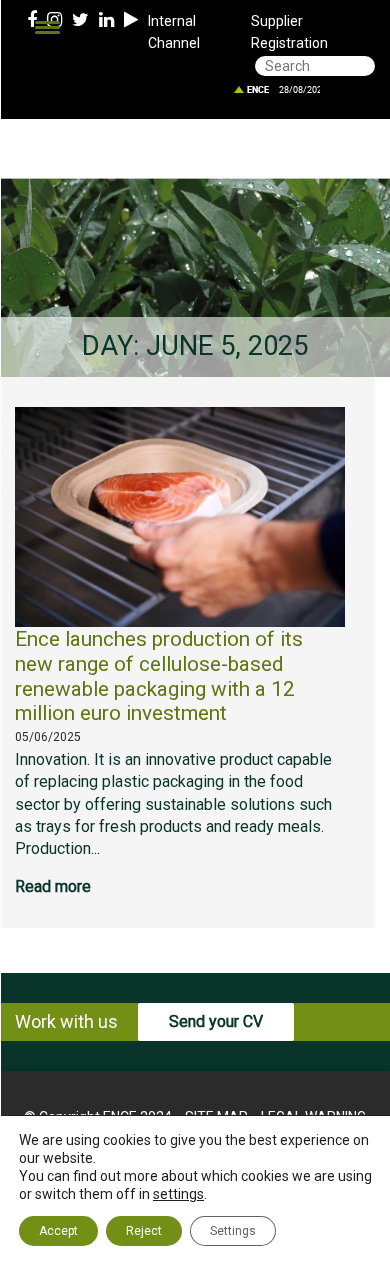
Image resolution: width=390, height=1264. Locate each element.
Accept (58, 1231)
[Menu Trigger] (47, 27)
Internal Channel (174, 32)
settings (178, 1194)
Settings (233, 1231)
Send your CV (216, 1021)
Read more (53, 886)
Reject (144, 1231)
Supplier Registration (289, 32)
